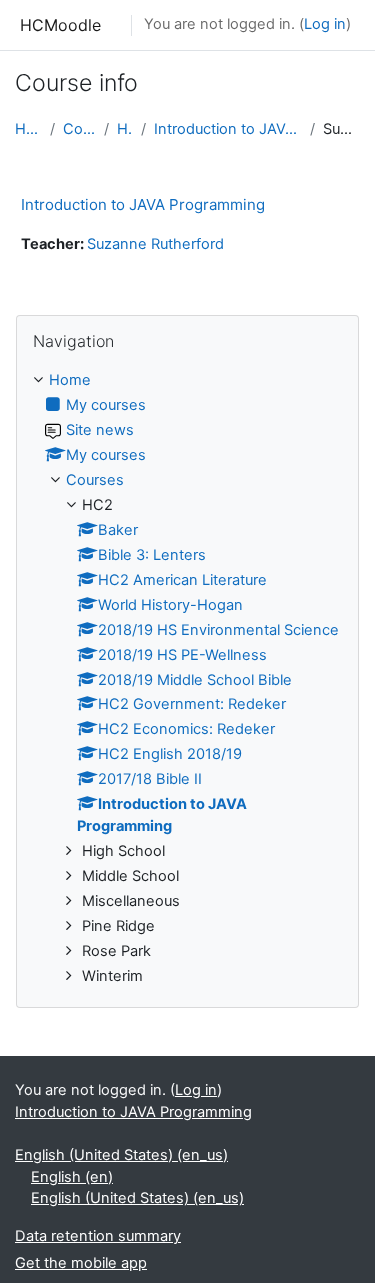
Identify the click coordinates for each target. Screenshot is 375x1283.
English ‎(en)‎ (72, 1177)
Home (28, 129)
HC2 (124, 129)
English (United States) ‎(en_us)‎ (121, 1155)
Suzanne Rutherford (155, 244)
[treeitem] (187, 678)
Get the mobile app (81, 1263)
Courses (79, 129)
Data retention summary (98, 1236)
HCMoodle (60, 25)
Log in (325, 24)
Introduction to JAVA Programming (228, 129)
